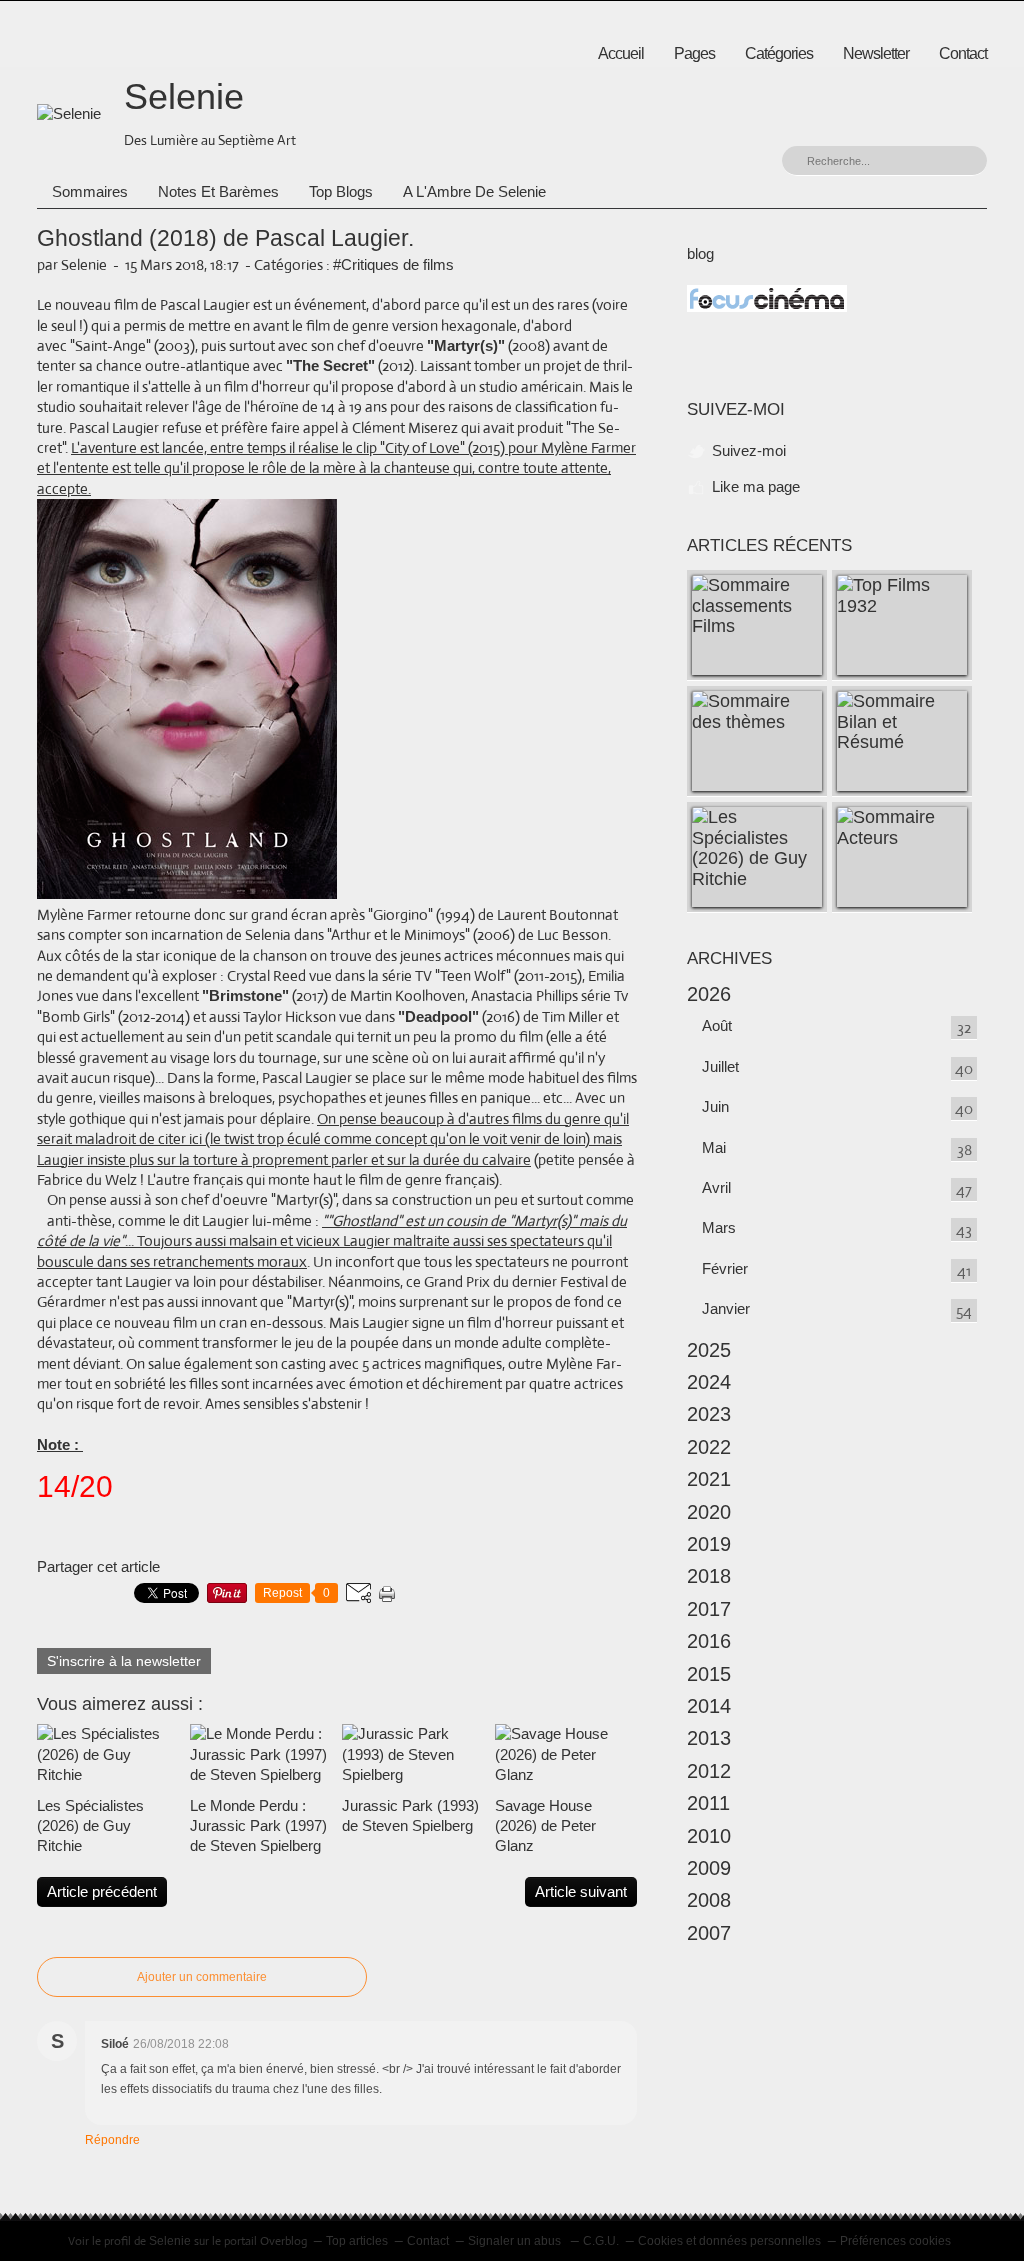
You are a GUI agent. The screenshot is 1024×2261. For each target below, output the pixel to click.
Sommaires (90, 191)
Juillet (720, 1066)
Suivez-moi (749, 450)
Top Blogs (341, 191)
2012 (709, 1771)
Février (725, 1268)
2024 (709, 1382)
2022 (709, 1447)
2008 (709, 1900)
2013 (709, 1738)
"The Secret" (330, 365)
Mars (719, 1227)
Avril (716, 1187)
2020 (709, 1512)
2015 (709, 1674)
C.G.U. (601, 2241)
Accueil (621, 53)
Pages (694, 53)
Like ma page (756, 486)
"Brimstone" (245, 995)
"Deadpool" (438, 1016)
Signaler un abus (516, 2241)
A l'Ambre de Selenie (474, 191)
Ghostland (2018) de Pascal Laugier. (225, 238)
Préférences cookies (895, 2241)
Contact (963, 53)
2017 (709, 1609)
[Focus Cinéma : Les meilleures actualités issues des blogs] (767, 306)
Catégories (779, 53)
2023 (709, 1414)
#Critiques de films (393, 264)
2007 (709, 1933)
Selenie (184, 96)
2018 (709, 1576)
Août (717, 1025)
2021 (709, 1479)
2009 (709, 1868)
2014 (709, 1706)
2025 (709, 1350)
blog (700, 253)
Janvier (726, 1308)
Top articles (357, 2241)
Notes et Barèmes (218, 191)
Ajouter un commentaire (202, 1977)
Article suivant (581, 1891)
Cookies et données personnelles (729, 2241)
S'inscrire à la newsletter (124, 1661)
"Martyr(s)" (466, 345)
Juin (715, 1106)
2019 (709, 1544)
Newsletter (876, 53)
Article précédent (102, 1891)
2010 (709, 1836)
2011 (708, 1803)
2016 (709, 1641)
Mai (714, 1147)
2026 (709, 994)
